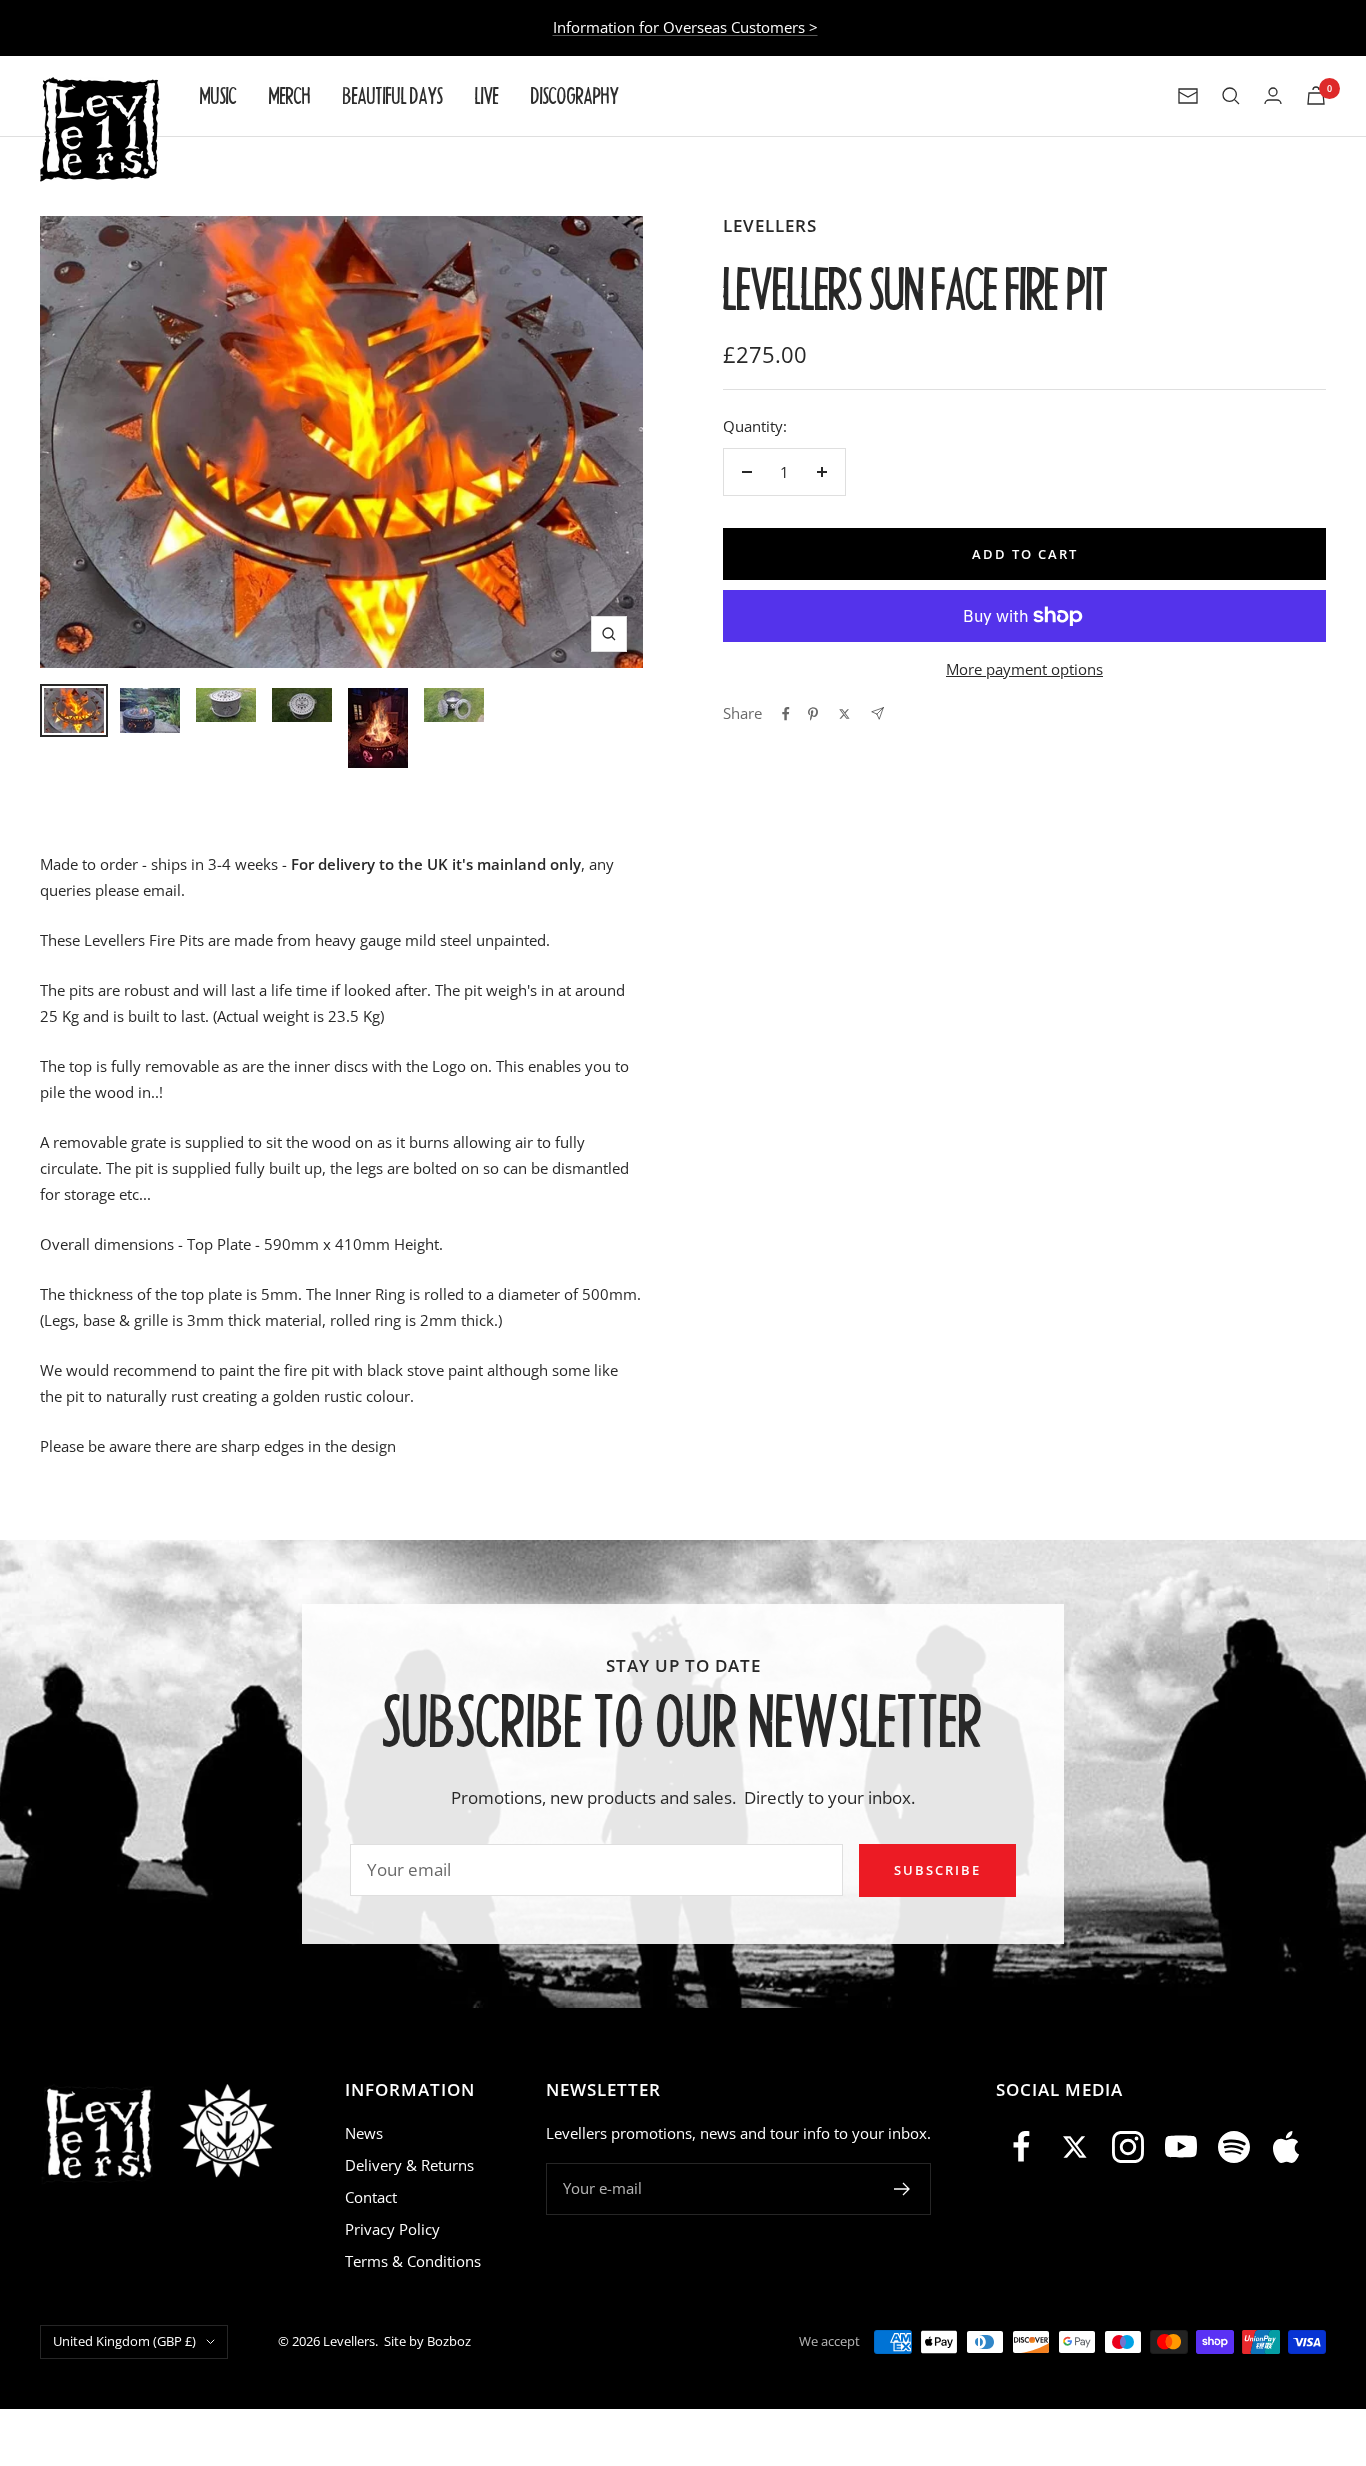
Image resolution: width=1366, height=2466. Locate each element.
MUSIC (218, 95)
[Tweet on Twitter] (844, 714)
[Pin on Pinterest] (813, 714)
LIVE (487, 95)
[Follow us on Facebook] (1022, 2147)
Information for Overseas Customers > (685, 27)
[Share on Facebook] (786, 714)
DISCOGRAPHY (575, 95)
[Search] (1231, 96)
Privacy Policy (392, 2229)
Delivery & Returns (409, 2165)
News (364, 2133)
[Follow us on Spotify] (1233, 2147)
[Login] (1273, 95)
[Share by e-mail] (877, 713)
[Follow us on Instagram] (1128, 2147)
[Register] (902, 2189)
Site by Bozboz (427, 2341)
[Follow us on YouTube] (1180, 2147)
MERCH (290, 95)
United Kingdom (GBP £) (124, 2341)
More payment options (1024, 669)
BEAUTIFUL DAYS (393, 95)
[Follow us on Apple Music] (1286, 2147)
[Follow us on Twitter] (1075, 2147)
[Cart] (1316, 95)
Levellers (770, 225)
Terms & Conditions (413, 2261)
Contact (371, 2197)
